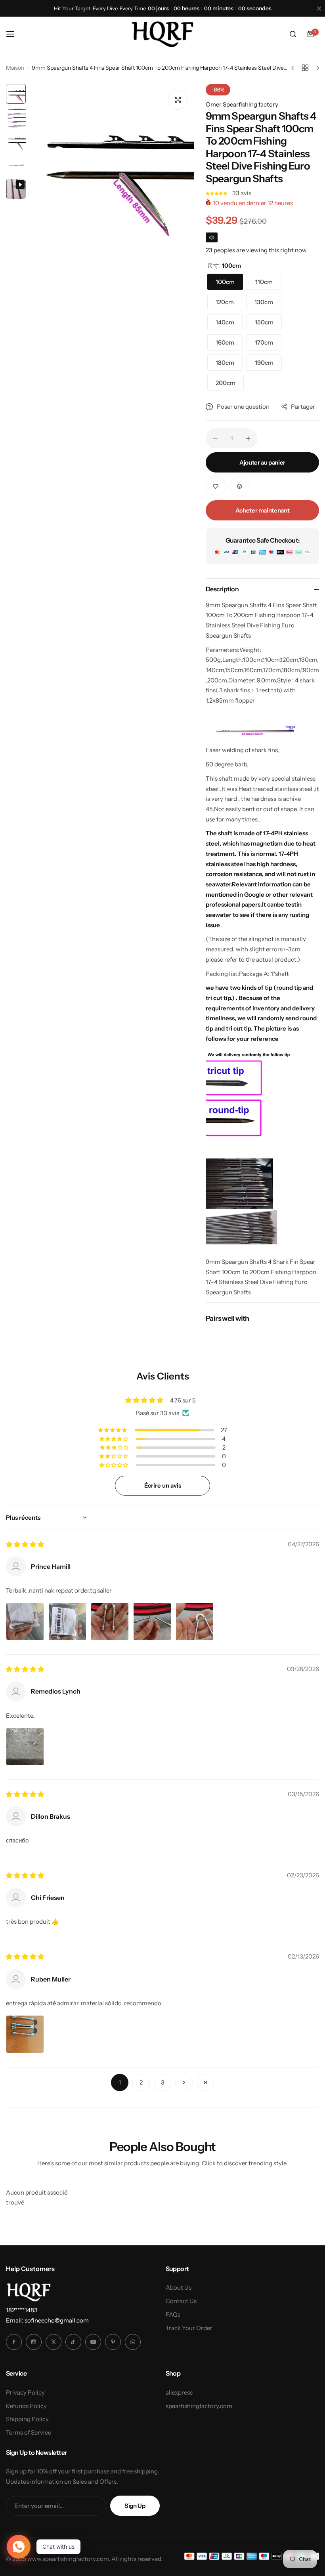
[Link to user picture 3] (110, 1621)
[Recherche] (293, 34)
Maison (15, 68)
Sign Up (135, 2506)
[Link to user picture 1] (25, 1621)
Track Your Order (189, 2328)
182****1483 (22, 2310)
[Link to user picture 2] (67, 1621)
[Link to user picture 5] (195, 1621)
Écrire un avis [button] (163, 1485)
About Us (179, 2287)
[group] (112, 166)
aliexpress (179, 2392)
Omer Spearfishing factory (242, 104)
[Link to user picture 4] (152, 1621)
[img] (25, 1544)
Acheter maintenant (263, 510)
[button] (217, 193)
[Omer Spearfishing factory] (162, 34)
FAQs (173, 2314)
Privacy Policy (25, 2392)
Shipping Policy (27, 2419)
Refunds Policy (26, 2406)
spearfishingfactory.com (199, 2406)
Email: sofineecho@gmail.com (47, 2320)
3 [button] (163, 2082)
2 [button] (141, 2082)
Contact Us (181, 2301)
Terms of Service (29, 2432)
